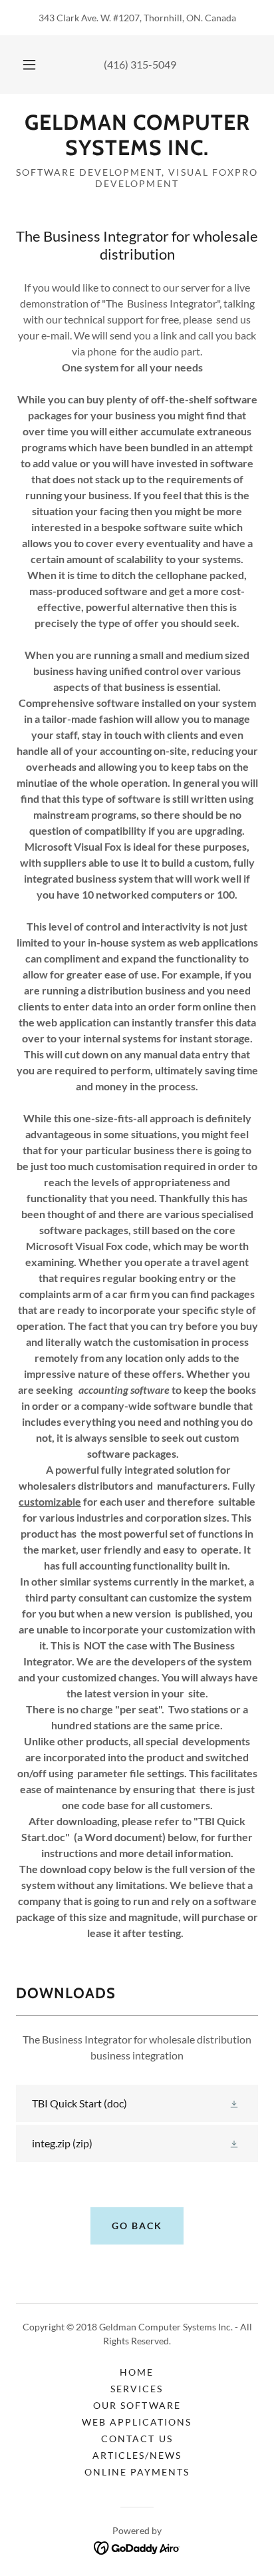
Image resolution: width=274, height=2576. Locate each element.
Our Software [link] (137, 2405)
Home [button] (137, 2372)
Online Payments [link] (137, 2472)
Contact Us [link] (137, 2439)
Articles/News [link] (137, 2455)
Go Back (137, 2226)
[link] (137, 135)
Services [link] (137, 2389)
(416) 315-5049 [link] (140, 64)
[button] (29, 65)
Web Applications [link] (137, 2422)
